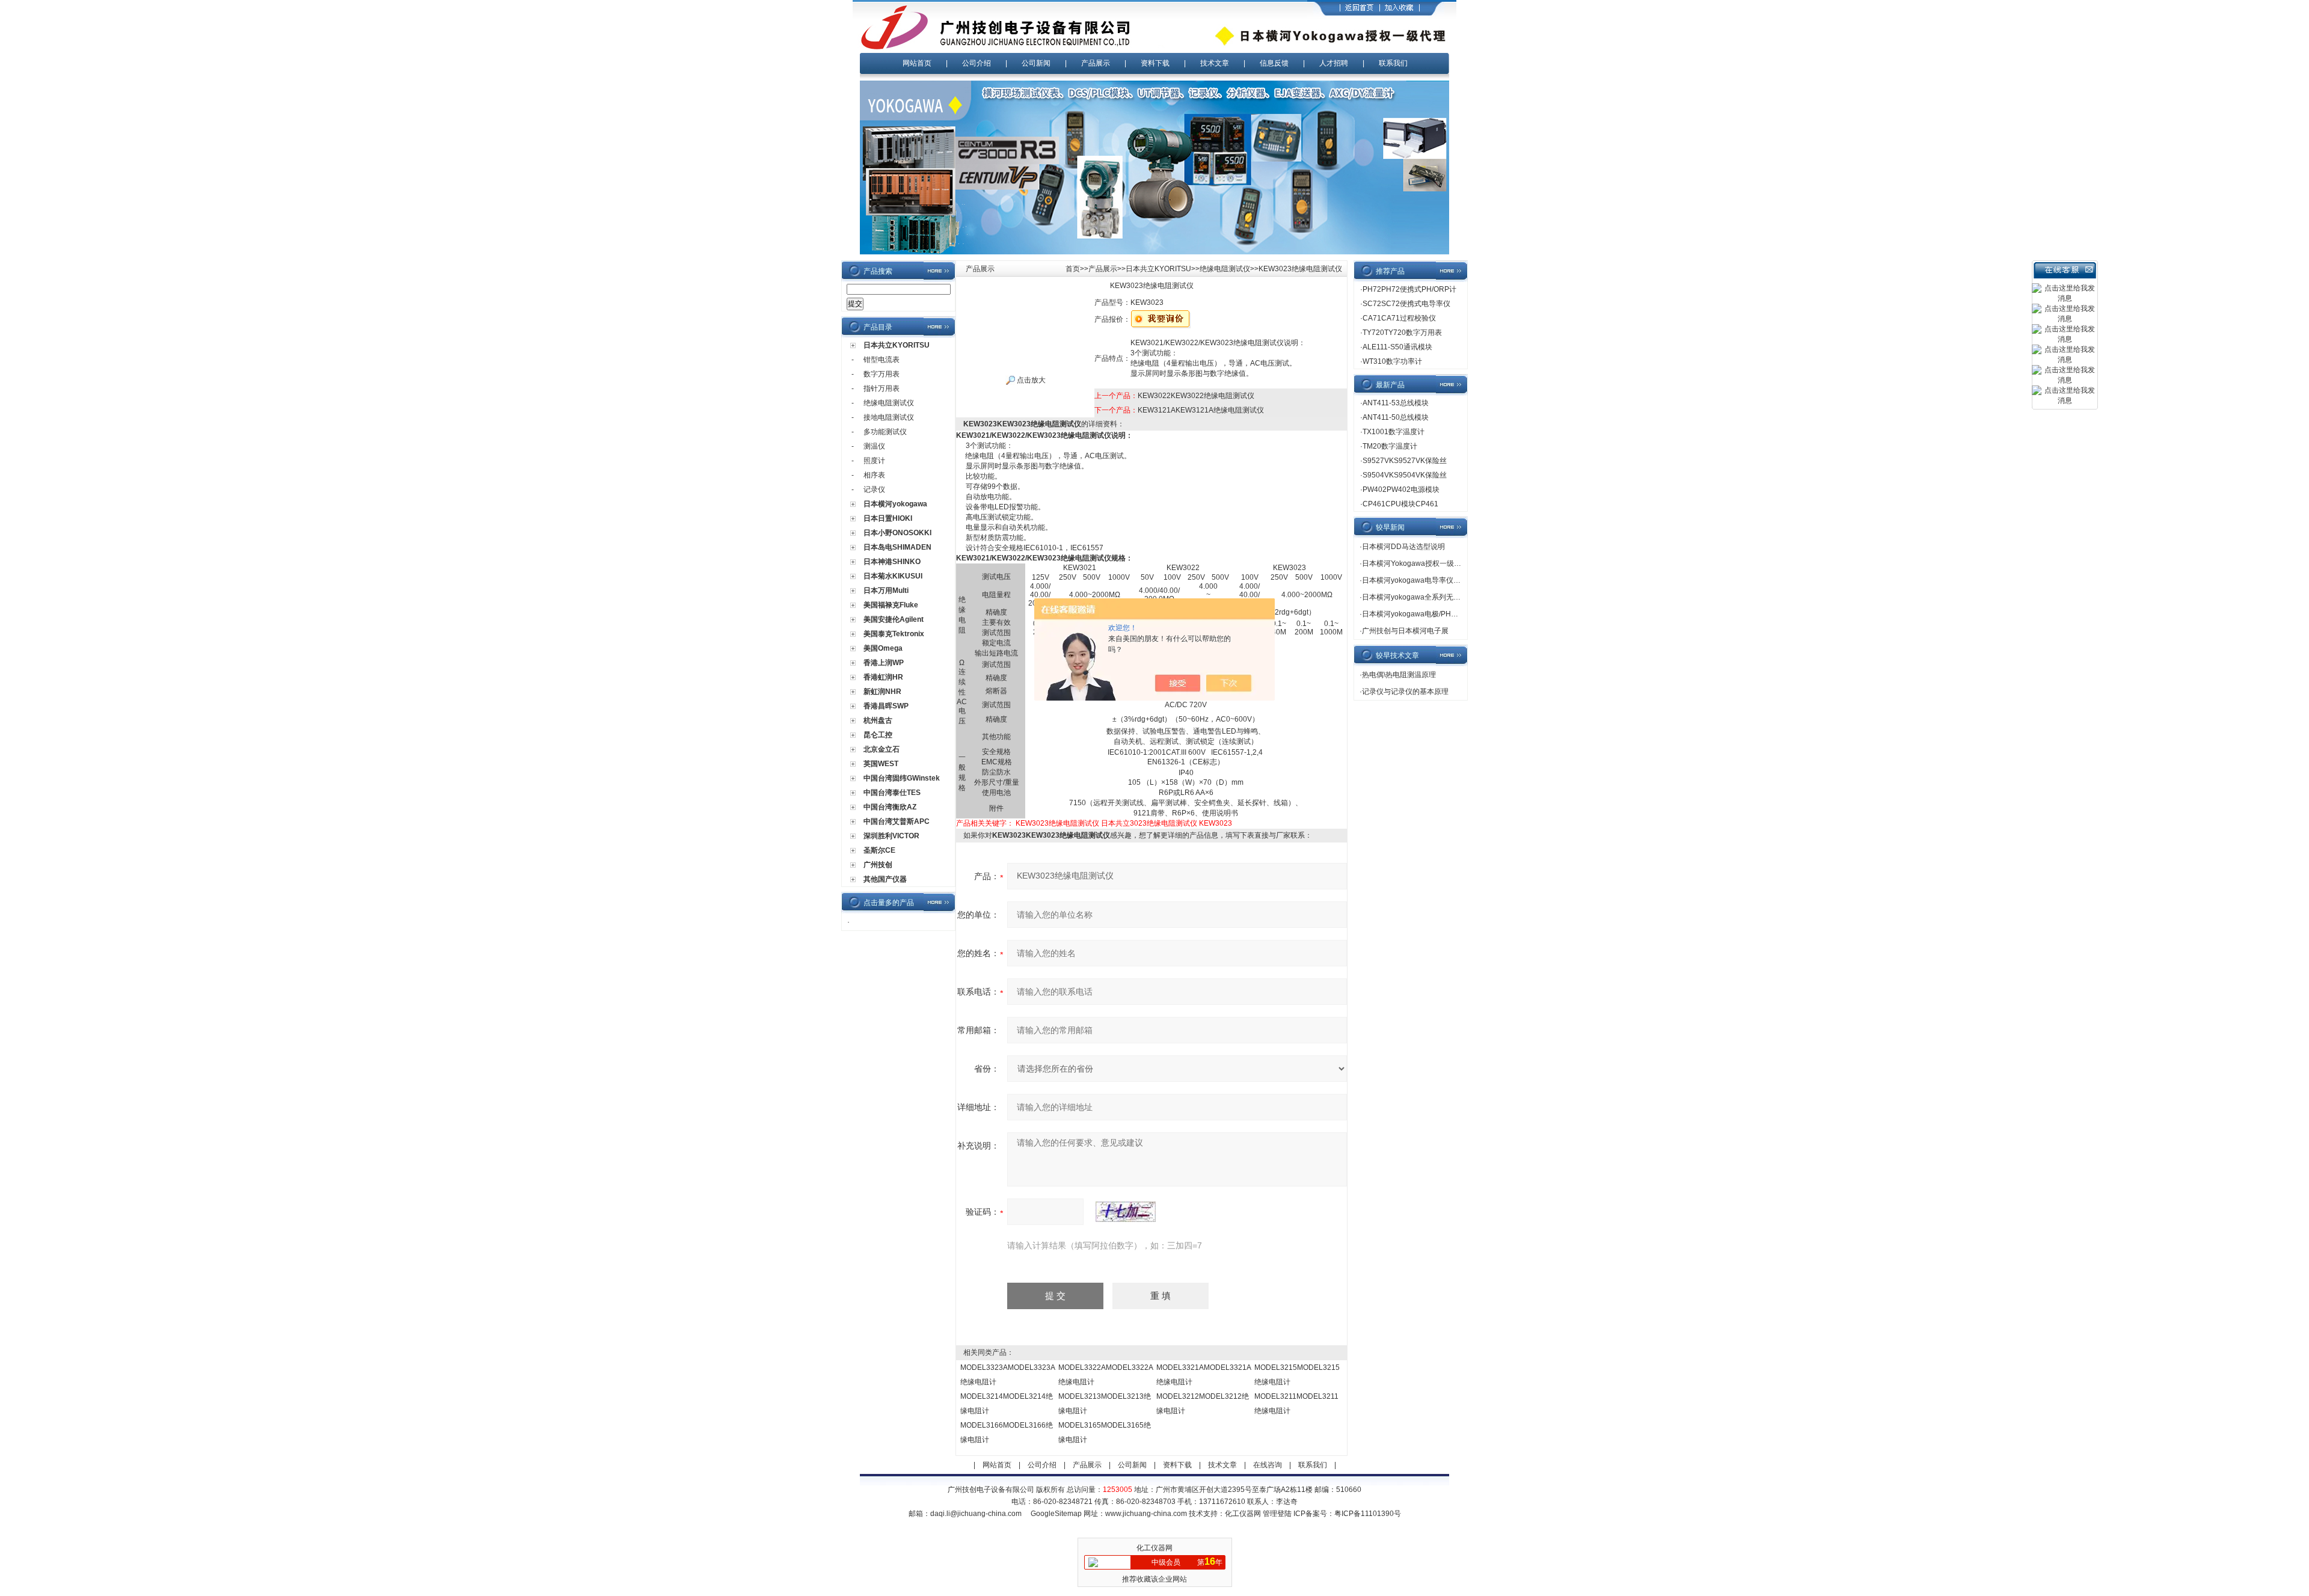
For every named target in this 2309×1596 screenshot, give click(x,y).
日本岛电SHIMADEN (897, 547)
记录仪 (874, 490)
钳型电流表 (882, 360)
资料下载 (1155, 63)
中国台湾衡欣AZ (890, 807)
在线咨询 (1268, 1465)
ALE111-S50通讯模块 (1397, 347)
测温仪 (874, 446)
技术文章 (1215, 63)
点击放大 (1030, 380)
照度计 (874, 461)
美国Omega (883, 648)
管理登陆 (1277, 1514)
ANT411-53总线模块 (1396, 403)
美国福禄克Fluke (891, 605)
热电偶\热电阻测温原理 (1399, 675)
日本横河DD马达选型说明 (1403, 547)
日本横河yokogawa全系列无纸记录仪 (1422, 597)
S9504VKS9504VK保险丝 (1405, 475)
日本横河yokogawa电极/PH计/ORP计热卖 (1430, 614)
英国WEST (881, 764)
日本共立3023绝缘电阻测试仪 (1149, 823)
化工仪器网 (1243, 1514)
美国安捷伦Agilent (894, 619)
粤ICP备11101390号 (1368, 1514)
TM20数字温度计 (1390, 446)
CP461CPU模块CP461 (1400, 504)
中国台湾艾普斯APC (897, 821)
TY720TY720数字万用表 (1402, 333)
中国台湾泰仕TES (892, 793)
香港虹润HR (883, 677)
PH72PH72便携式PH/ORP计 (1409, 289)
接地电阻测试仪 (889, 417)
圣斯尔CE (879, 850)
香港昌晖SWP (886, 706)
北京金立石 (882, 749)
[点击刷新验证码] (1126, 1212)
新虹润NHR (882, 692)
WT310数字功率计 (1392, 361)
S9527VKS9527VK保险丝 (1405, 461)
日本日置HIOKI (888, 518)
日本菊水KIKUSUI (893, 576)
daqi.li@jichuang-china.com (976, 1514)
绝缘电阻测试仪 (889, 403)
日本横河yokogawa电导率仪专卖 (1415, 580)
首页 (1073, 269)
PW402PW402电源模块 (1401, 490)
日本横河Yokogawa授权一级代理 (1415, 563)
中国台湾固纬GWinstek (902, 778)
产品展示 (1096, 63)
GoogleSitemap (1056, 1514)
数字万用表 (882, 374)
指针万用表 (882, 388)
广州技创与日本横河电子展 (1405, 631)
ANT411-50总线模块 (1396, 417)
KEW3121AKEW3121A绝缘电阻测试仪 (1201, 410)
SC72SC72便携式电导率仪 (1406, 304)
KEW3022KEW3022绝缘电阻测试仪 (1196, 396)
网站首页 (917, 63)
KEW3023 (1216, 823)
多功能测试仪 (885, 432)
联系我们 (1393, 63)
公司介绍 (977, 63)
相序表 (874, 475)
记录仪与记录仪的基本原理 (1405, 692)
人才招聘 (1334, 63)
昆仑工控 (878, 735)
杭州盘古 (878, 720)
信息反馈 (1274, 63)
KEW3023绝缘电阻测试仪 (1057, 823)
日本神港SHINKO (892, 562)
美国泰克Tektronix (894, 634)
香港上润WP (884, 663)
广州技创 (878, 865)
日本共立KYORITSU (897, 345)
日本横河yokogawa (895, 504)
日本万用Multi (886, 591)
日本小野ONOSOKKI (897, 533)
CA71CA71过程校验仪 (1399, 318)
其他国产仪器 (885, 879)
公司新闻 (1036, 63)
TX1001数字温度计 (1394, 432)
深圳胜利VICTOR (891, 836)
